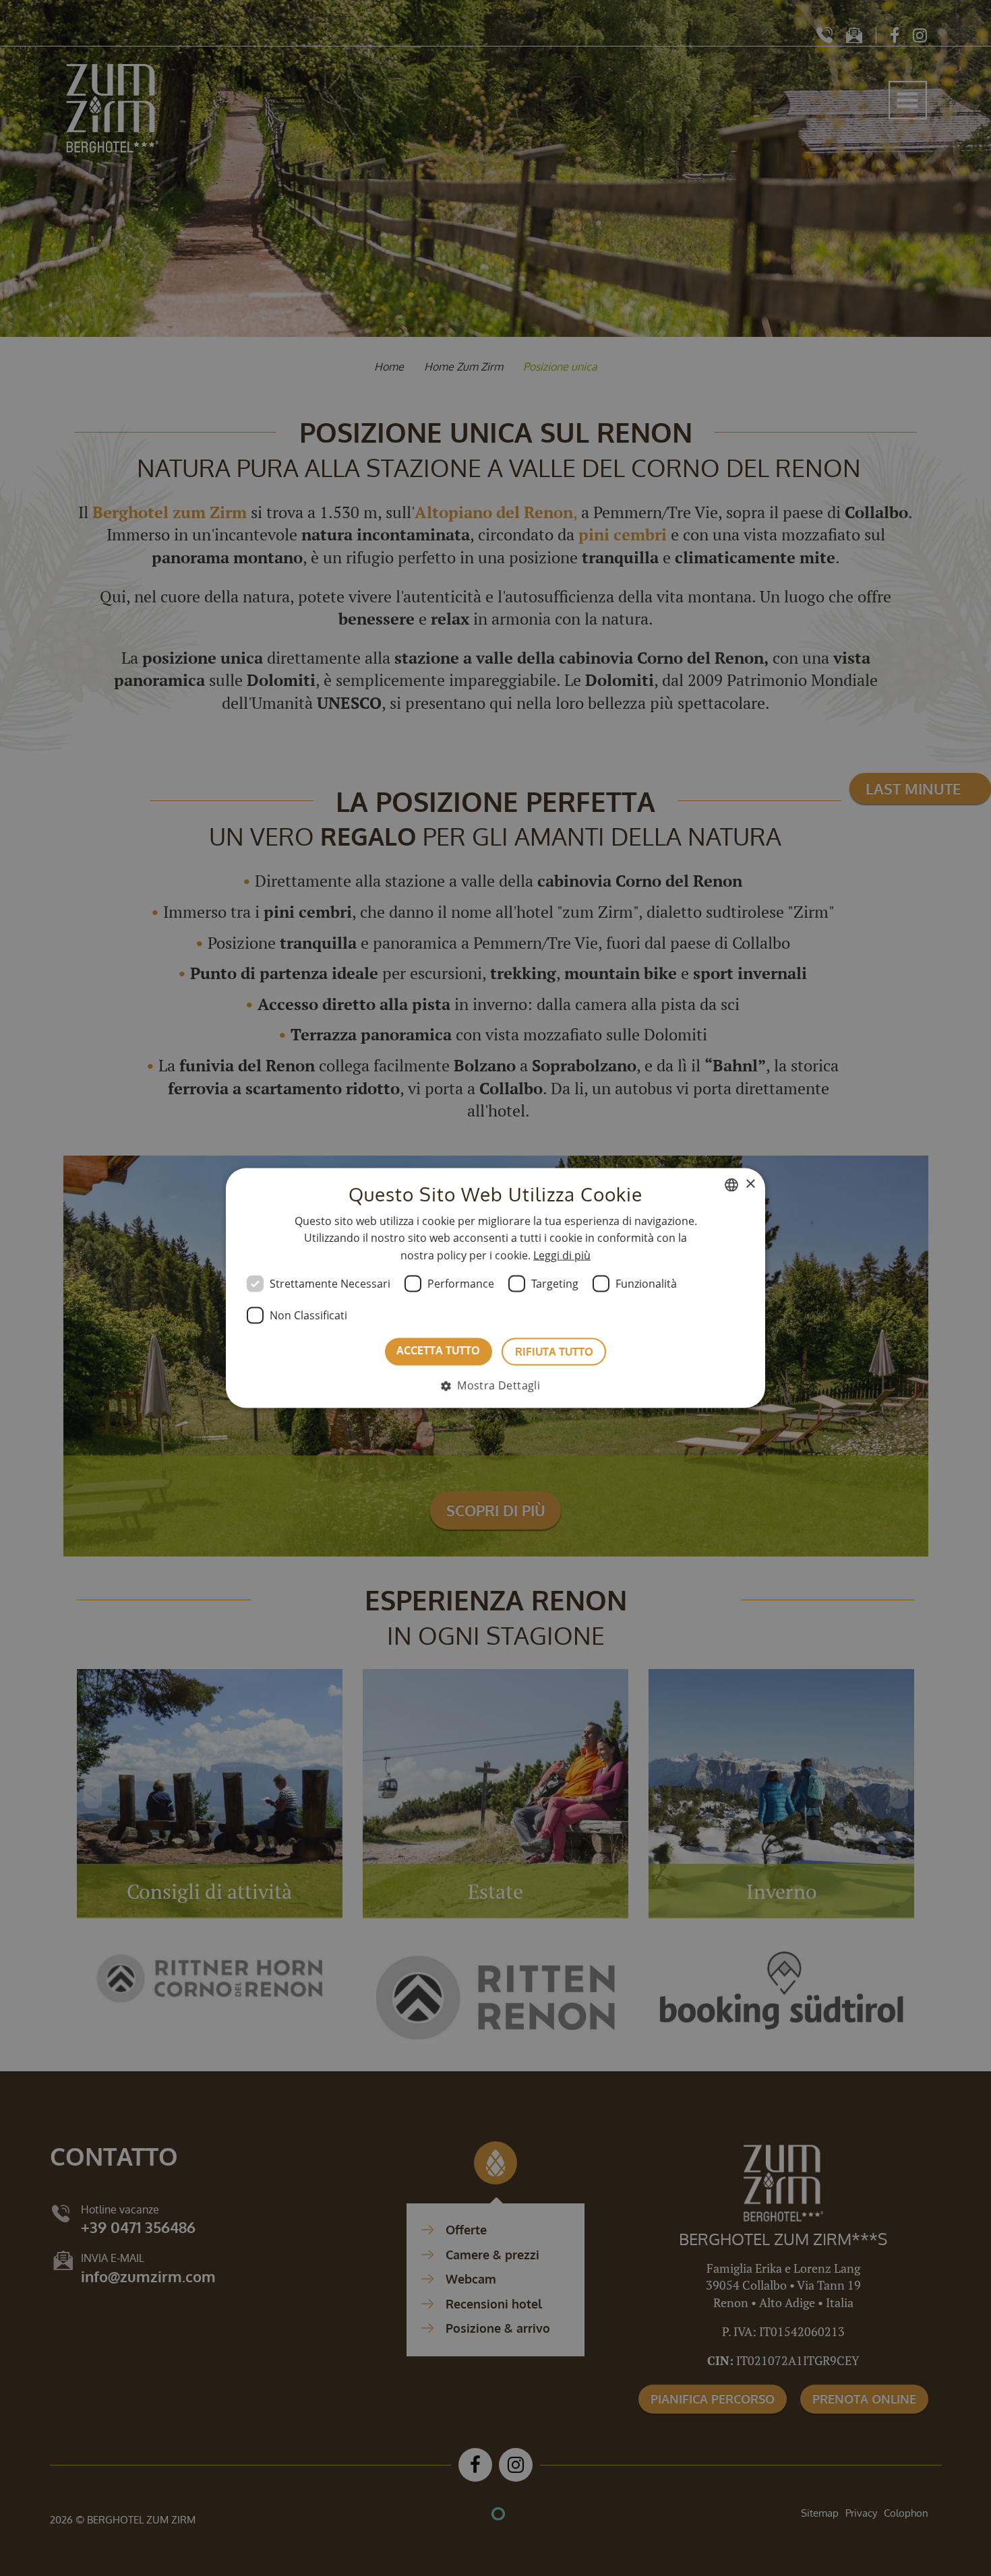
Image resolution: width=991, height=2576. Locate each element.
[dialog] (495, 1288)
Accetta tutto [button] (438, 1350)
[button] (495, 1385)
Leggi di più (562, 1255)
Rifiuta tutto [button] (554, 1352)
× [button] (750, 1184)
